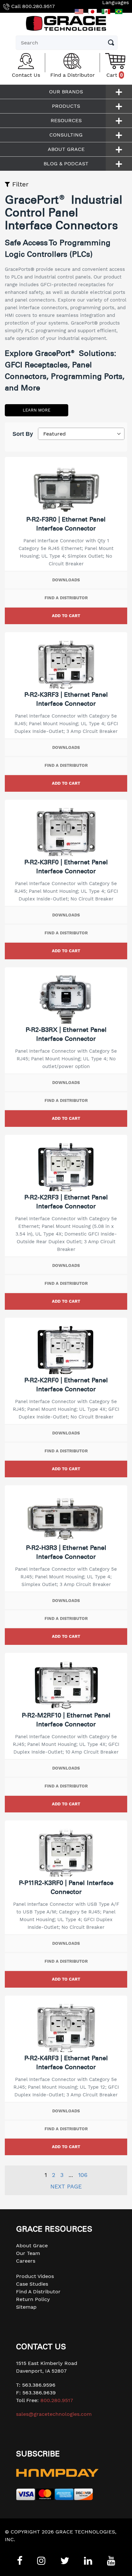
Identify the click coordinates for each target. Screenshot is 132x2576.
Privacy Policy (22, 2547)
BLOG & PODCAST (66, 164)
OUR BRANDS (66, 92)
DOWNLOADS (66, 580)
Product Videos (35, 2276)
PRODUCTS (66, 106)
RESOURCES (66, 120)
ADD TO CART (66, 616)
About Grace (32, 2246)
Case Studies (32, 2284)
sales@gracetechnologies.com (54, 2414)
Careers (26, 2261)
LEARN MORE (37, 410)
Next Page (66, 2186)
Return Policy (33, 2299)
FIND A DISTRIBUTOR (66, 598)
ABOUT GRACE (66, 149)
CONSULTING (66, 135)
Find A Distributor (38, 2292)
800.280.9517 (38, 6)
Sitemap (26, 2307)
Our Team (28, 2253)
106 (83, 2175)
